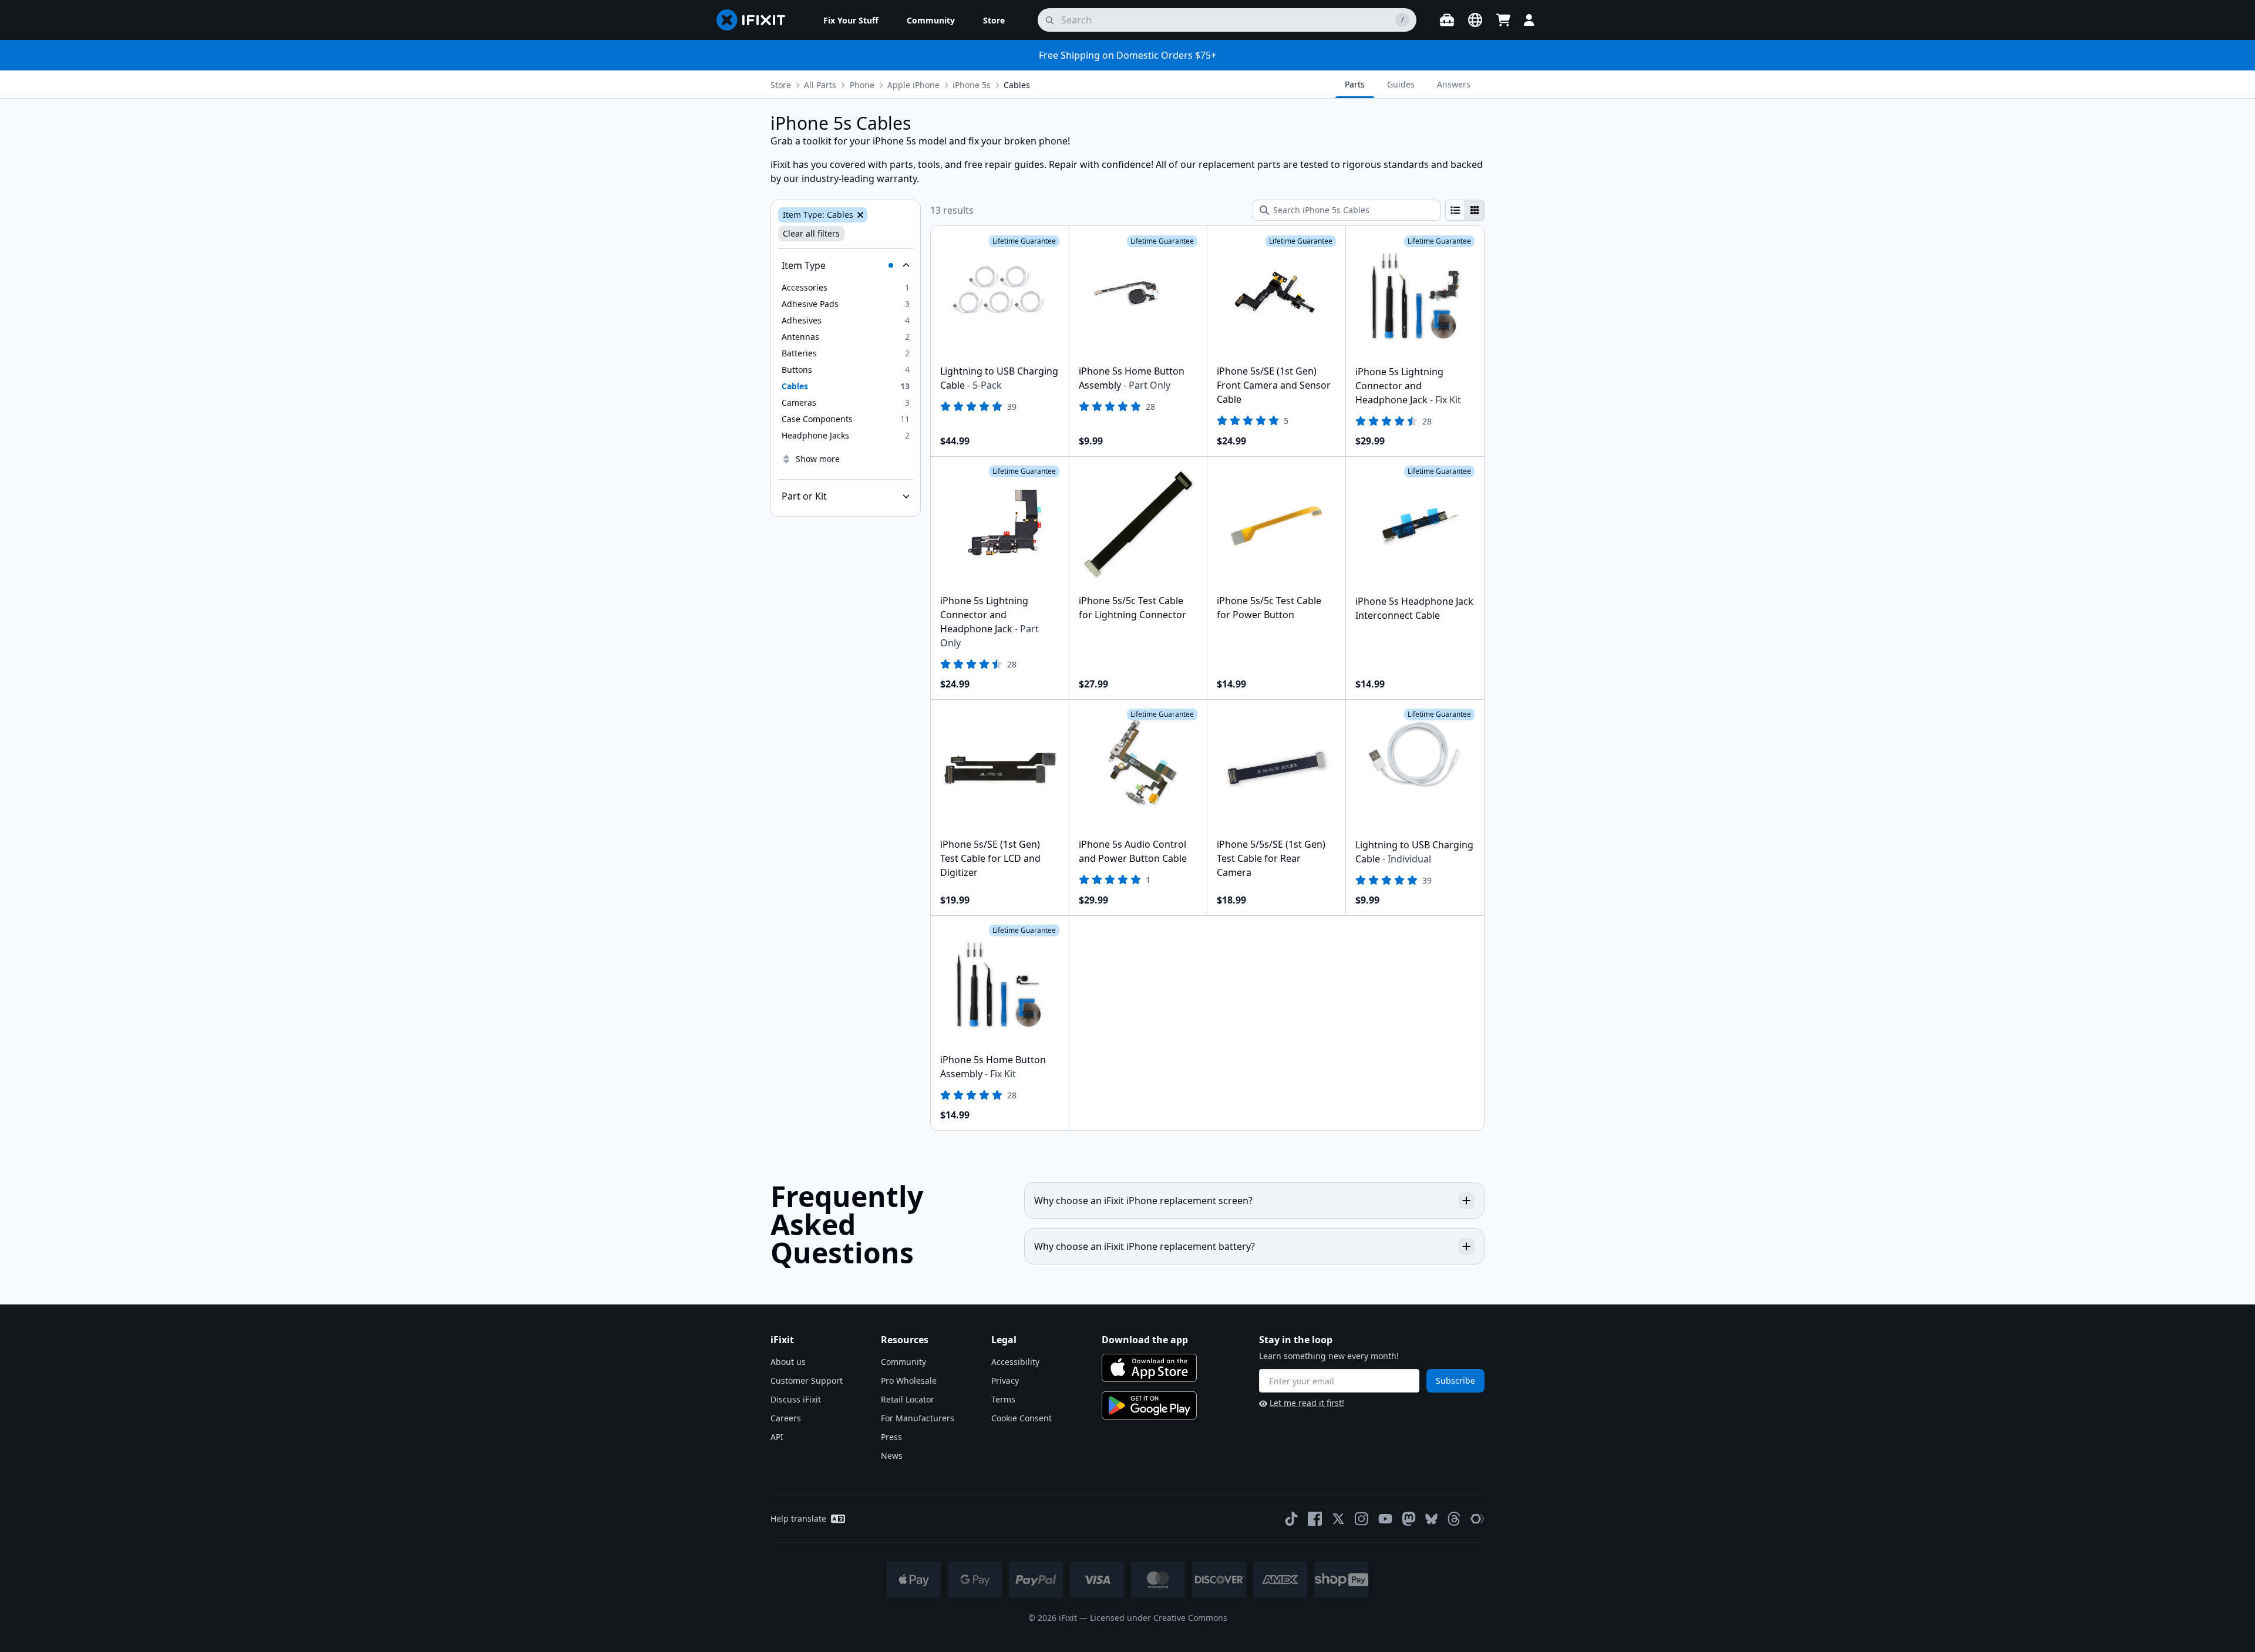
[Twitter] (1338, 1519)
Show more (818, 459)
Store (781, 85)
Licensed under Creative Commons (1159, 1618)
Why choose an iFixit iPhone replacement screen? (1143, 1201)
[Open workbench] (1447, 20)
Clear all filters (811, 233)
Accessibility (1015, 1362)
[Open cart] (1503, 20)
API (777, 1437)
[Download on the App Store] (1149, 1368)
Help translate (798, 1518)
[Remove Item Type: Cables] (859, 215)
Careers (786, 1418)
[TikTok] (1291, 1519)
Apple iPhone (913, 85)
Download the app (1145, 1340)
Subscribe (1455, 1380)
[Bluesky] (1431, 1519)
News (892, 1456)
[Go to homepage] (756, 20)
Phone (862, 85)
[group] (1465, 210)
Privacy (1005, 1380)
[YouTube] (1385, 1519)
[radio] (1455, 210)
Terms (1003, 1399)
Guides (1401, 84)
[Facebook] (1315, 1519)
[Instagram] (1362, 1519)
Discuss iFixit (796, 1399)
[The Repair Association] (1477, 1519)
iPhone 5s (972, 85)
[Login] (1529, 20)
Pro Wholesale (909, 1380)
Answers (1454, 84)
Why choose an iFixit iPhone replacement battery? (1145, 1246)
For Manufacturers (918, 1418)
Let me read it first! (1307, 1403)
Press (891, 1437)
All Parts (820, 85)
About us (788, 1362)
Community (903, 1362)
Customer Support (807, 1380)
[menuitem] (851, 20)
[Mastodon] (1409, 1519)
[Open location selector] (1475, 20)
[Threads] (1454, 1519)
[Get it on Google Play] (1149, 1405)
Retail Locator (908, 1399)
